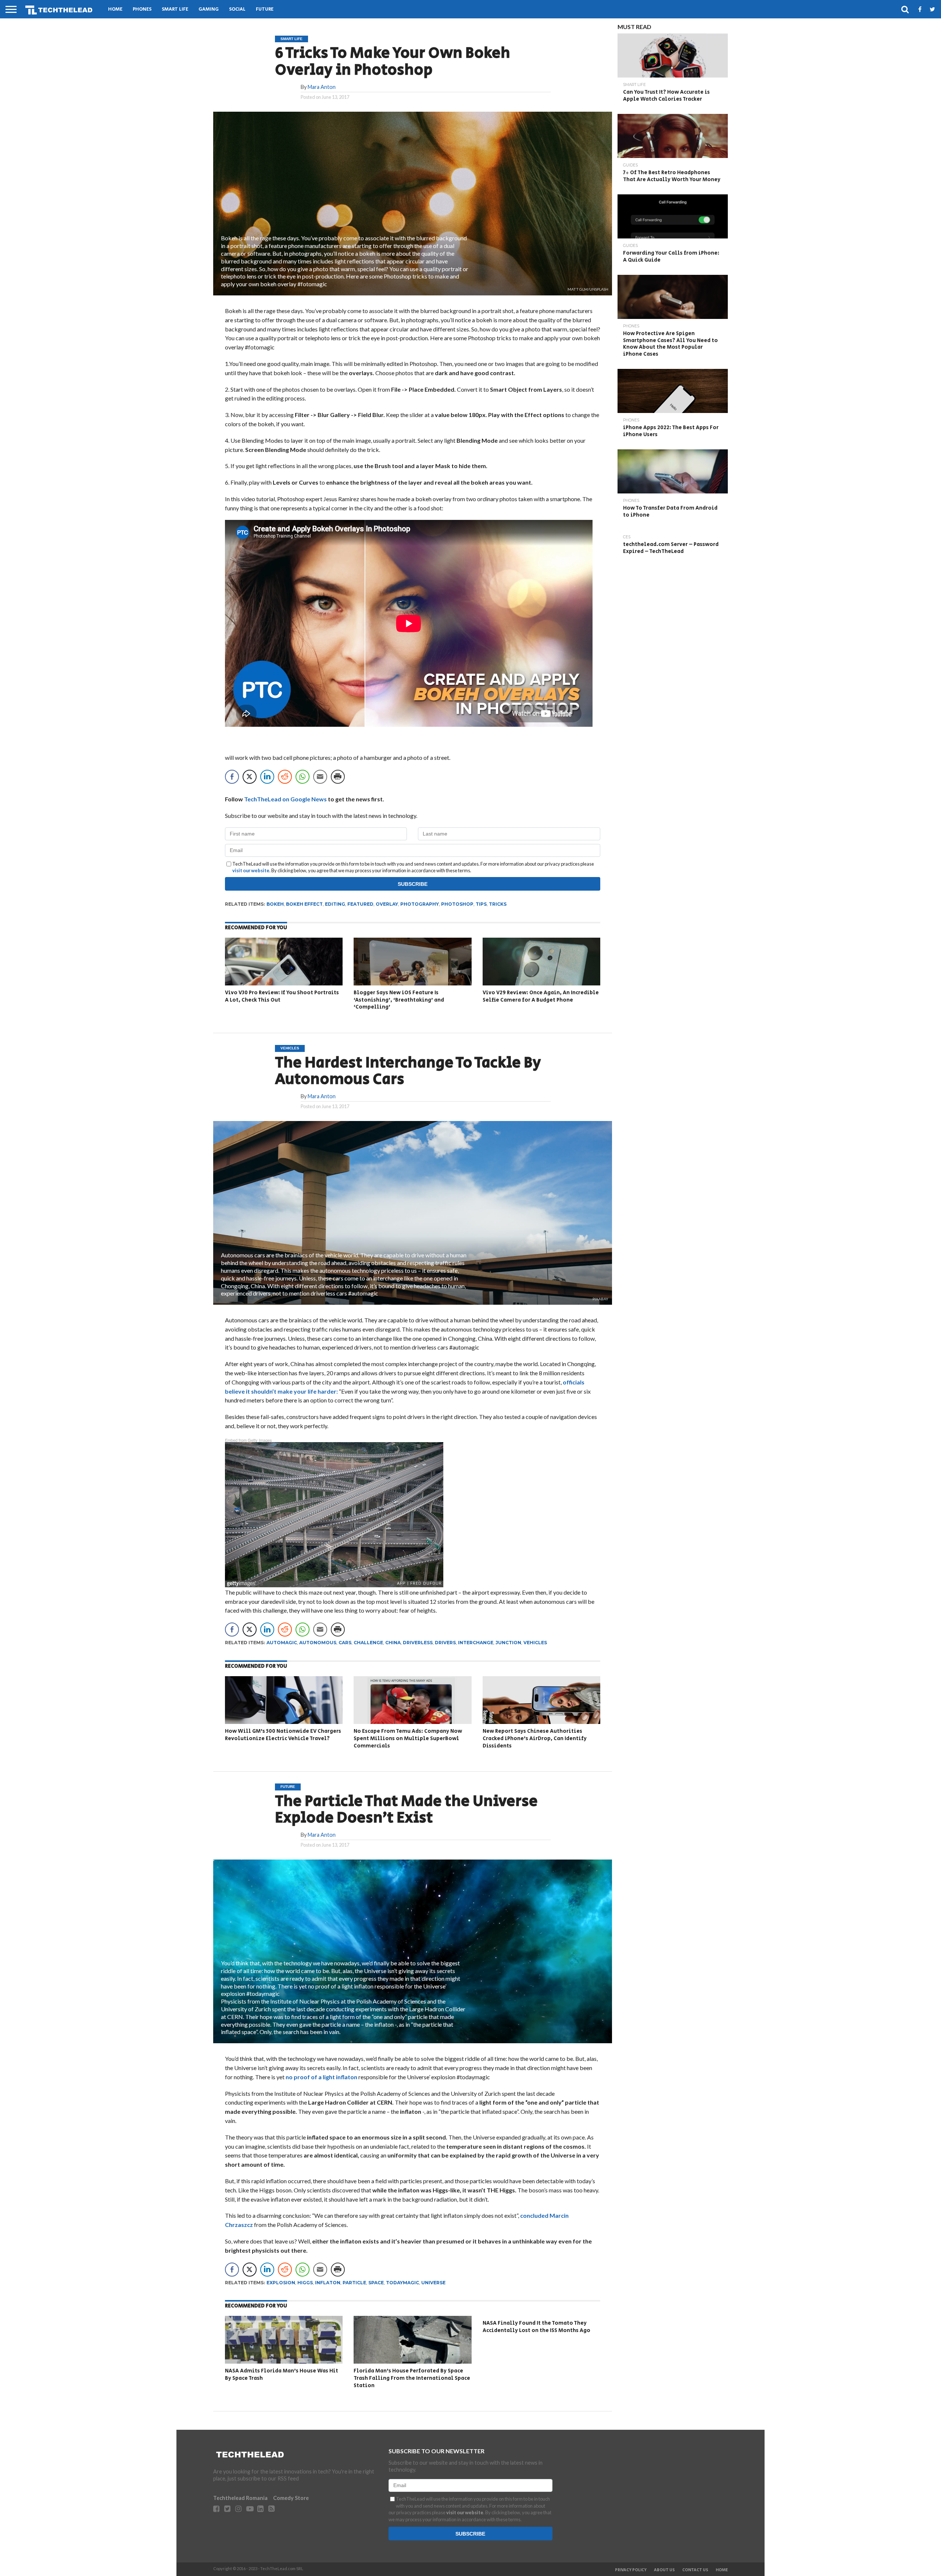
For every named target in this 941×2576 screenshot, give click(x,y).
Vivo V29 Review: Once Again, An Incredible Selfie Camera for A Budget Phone (541, 996)
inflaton (328, 2283)
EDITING (335, 904)
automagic (282, 1643)
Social (237, 9)
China (393, 1643)
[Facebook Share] (232, 777)
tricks (498, 904)
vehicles (535, 1643)
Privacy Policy (631, 2570)
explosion (281, 2283)
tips (481, 904)
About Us (664, 2570)
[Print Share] (338, 777)
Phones (142, 9)
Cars (345, 1643)
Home (115, 9)
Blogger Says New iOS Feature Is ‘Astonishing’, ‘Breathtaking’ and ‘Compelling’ (399, 1000)
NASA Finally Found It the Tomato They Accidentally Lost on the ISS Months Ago (536, 2327)
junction (508, 1643)
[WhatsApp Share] (303, 777)
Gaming (209, 9)
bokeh (275, 904)
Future (265, 9)
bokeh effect (304, 904)
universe (433, 2283)
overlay (387, 904)
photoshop (457, 904)
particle (354, 2283)
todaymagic (402, 2283)
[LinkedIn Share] (267, 777)
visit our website (251, 870)
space (376, 2283)
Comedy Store (291, 2498)
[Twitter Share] (250, 777)
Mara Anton (322, 87)
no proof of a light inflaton (322, 2077)
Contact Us (695, 2570)
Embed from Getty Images (248, 1440)
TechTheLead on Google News (285, 799)
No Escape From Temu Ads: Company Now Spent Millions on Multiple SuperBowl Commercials (408, 1738)
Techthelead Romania (240, 2498)
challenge (368, 1643)
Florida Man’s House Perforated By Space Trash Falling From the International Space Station (412, 2378)
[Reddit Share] (285, 777)
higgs (305, 2283)
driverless (418, 1643)
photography (420, 904)
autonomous (318, 1643)
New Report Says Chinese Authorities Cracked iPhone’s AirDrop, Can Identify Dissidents (535, 1738)
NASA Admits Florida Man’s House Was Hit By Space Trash (282, 2374)
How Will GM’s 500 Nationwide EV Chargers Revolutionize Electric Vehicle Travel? (283, 1735)
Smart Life (175, 9)
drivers (445, 1643)
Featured (360, 904)
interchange (476, 1643)
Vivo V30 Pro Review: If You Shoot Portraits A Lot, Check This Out (282, 996)
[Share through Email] (320, 777)
